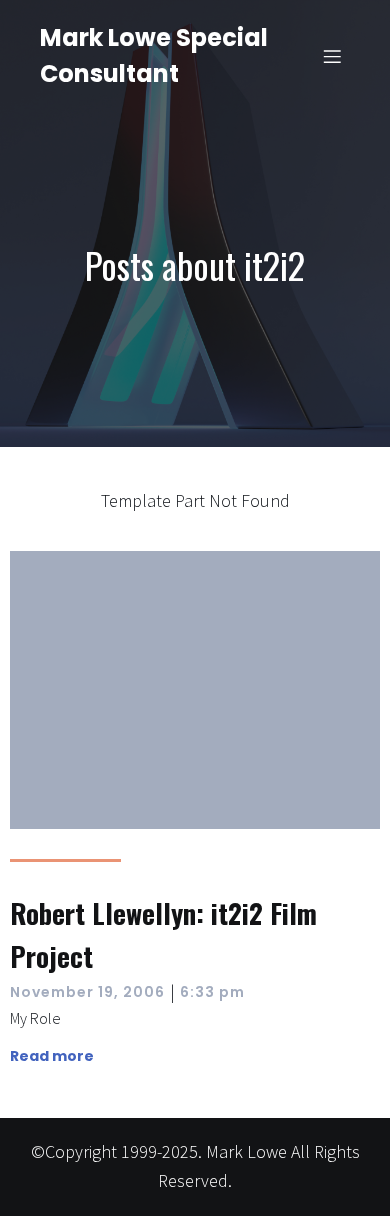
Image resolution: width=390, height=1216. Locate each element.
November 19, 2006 (87, 992)
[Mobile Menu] (333, 56)
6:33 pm (212, 992)
